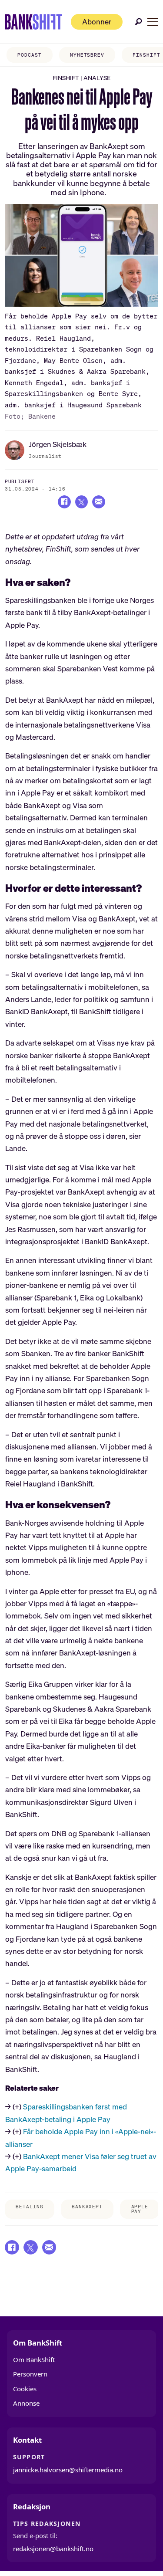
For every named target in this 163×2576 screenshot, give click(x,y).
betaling (29, 2207)
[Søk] (139, 22)
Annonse (26, 2403)
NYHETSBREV (87, 55)
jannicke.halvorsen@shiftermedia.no (68, 2470)
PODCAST (29, 55)
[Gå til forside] (33, 22)
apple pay (140, 2209)
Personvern (30, 2374)
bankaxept (87, 2207)
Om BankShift (34, 2359)
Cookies (25, 2389)
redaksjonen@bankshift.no (53, 2549)
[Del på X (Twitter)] (81, 502)
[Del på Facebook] (64, 502)
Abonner (97, 22)
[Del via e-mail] (98, 502)
